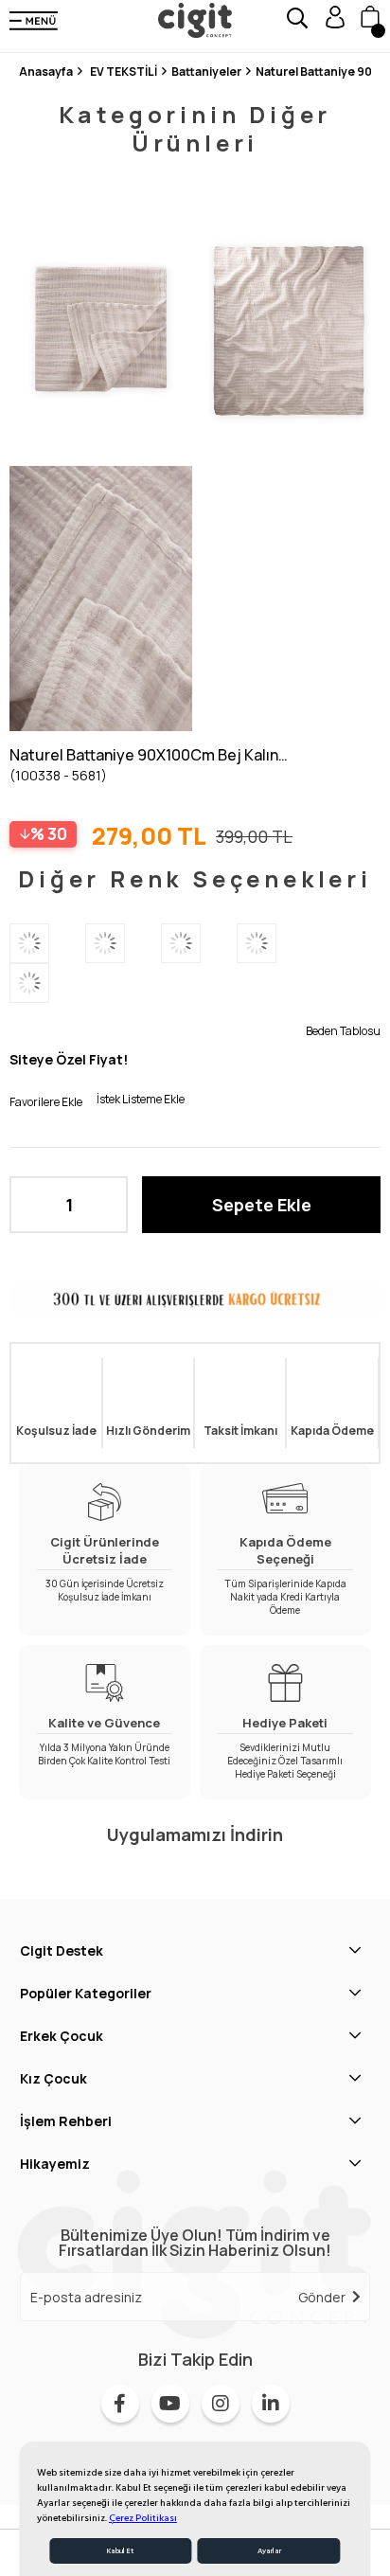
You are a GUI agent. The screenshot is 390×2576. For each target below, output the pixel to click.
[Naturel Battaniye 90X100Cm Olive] (123, 943)
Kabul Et (120, 2551)
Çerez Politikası (143, 2518)
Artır (104, 1205)
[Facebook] (120, 2404)
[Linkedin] (271, 2404)
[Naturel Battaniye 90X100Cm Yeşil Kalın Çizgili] (275, 943)
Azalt (33, 1205)
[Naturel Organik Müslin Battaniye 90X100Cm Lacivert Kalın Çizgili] (47, 943)
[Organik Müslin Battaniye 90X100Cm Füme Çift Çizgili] (47, 983)
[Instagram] (221, 2404)
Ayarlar (269, 2551)
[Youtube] (170, 2404)
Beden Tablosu (343, 1031)
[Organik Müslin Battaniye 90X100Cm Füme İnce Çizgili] (199, 943)
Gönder (322, 2297)
